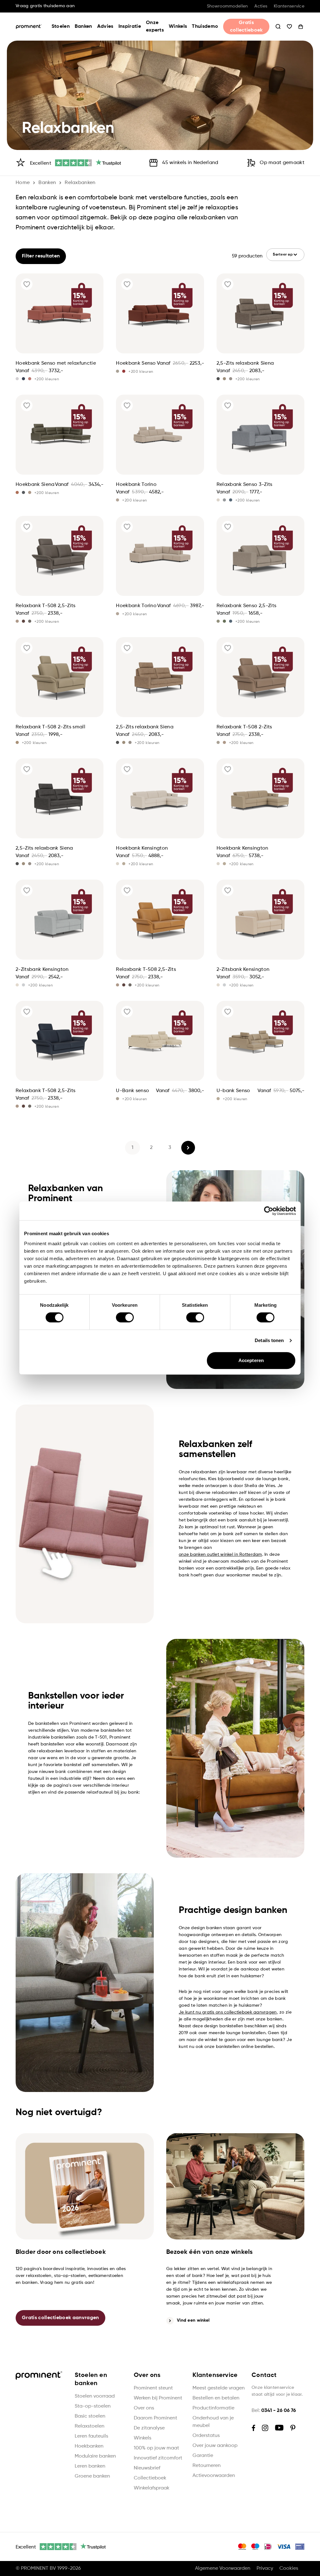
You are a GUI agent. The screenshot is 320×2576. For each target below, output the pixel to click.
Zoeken (278, 27)
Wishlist (289, 27)
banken (47, 183)
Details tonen (269, 1340)
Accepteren (251, 1360)
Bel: (274, 2411)
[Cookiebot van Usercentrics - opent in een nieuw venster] (269, 1211)
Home (23, 183)
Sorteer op (283, 255)
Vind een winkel (193, 2320)
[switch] (125, 1317)
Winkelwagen (301, 27)
